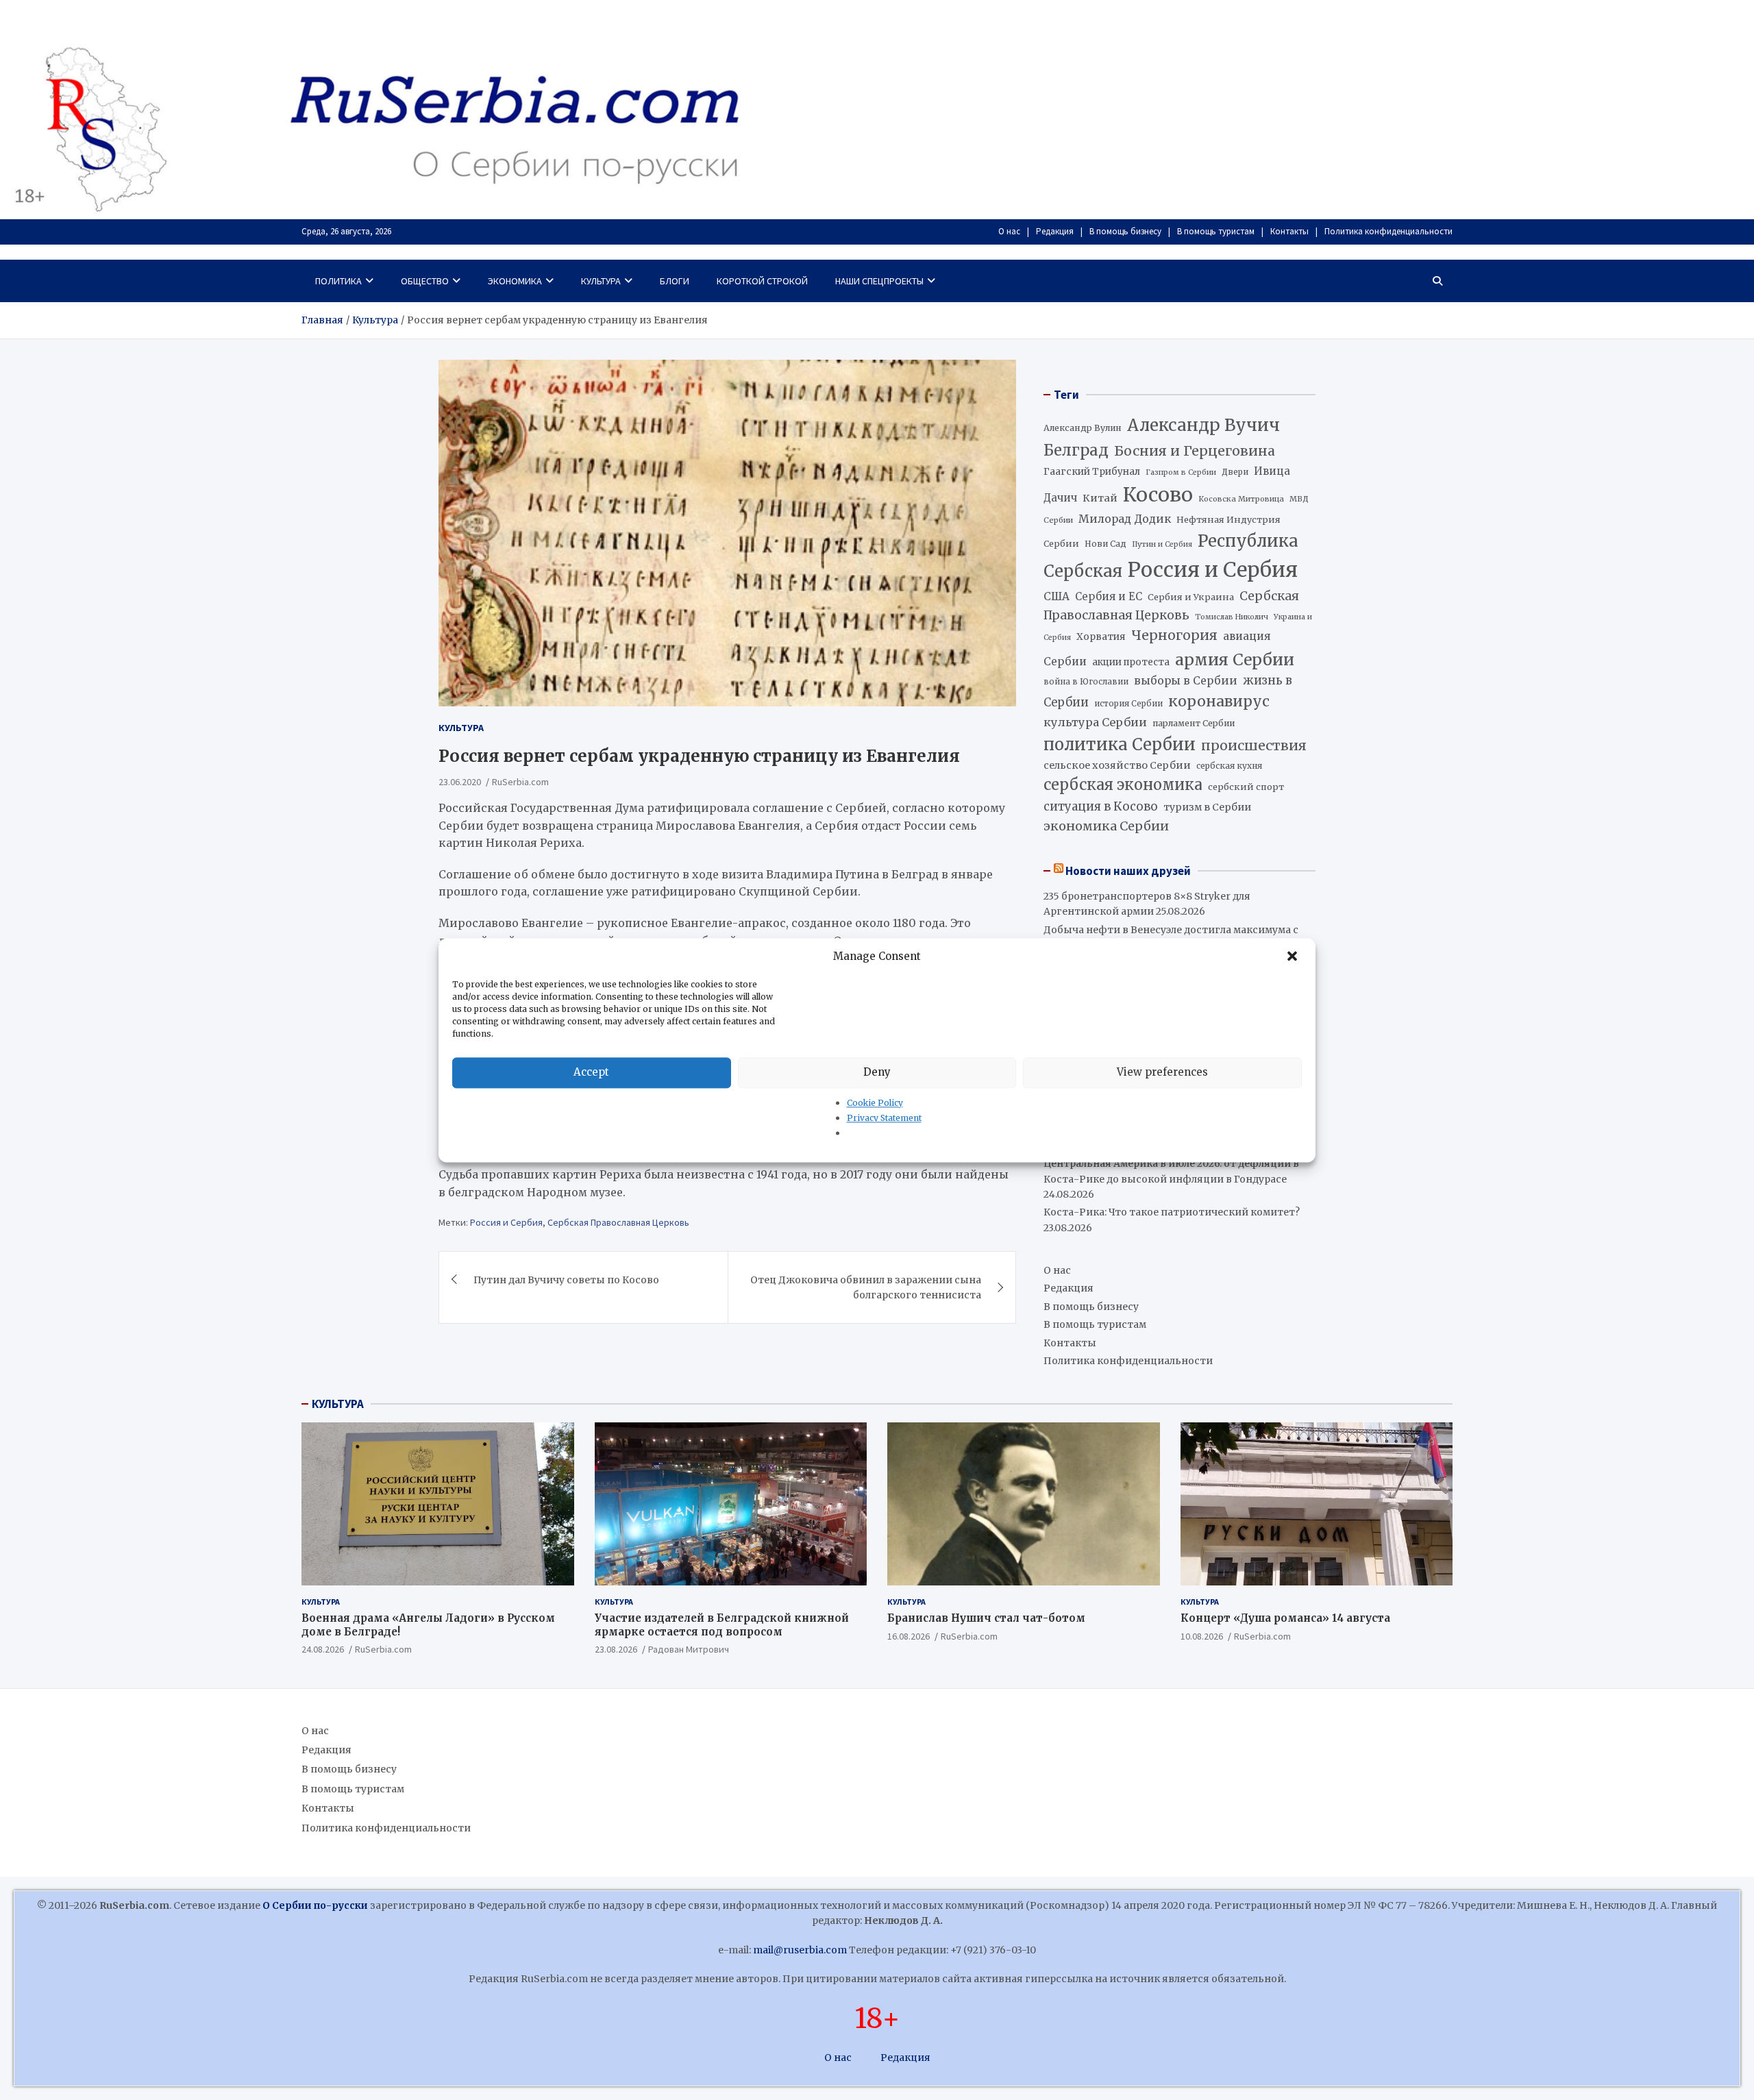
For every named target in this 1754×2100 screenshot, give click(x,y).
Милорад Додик (1125, 519)
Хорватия (1101, 637)
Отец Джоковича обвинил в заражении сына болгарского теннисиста (866, 1287)
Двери (1235, 472)
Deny (877, 1072)
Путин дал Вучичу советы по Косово (566, 1279)
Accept (591, 1072)
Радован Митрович (689, 1649)
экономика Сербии (1106, 826)
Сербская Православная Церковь (618, 1222)
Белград (1076, 450)
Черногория (1174, 635)
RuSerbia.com (520, 781)
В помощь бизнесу (1125, 231)
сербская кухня (1229, 766)
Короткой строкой (762, 281)
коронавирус (1219, 701)
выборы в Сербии (1186, 681)
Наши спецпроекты (879, 281)
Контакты (1289, 231)
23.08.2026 (616, 1649)
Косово (1158, 495)
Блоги (675, 281)
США (1057, 596)
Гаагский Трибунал (1092, 472)
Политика (338, 281)
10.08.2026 (1202, 1636)
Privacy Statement (884, 1118)
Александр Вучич (1203, 425)
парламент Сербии (1194, 723)
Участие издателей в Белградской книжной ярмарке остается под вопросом (722, 1625)
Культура (601, 281)
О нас (1009, 231)
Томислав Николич (1232, 617)
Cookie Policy (875, 1103)
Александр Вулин (1083, 428)
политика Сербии (1120, 745)
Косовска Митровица (1241, 499)
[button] (1294, 956)
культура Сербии (1095, 722)
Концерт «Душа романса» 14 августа (1285, 1618)
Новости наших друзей (1128, 871)
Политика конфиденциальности (1388, 231)
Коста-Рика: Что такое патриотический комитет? (1172, 1212)
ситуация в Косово (1101, 806)
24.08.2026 (323, 1649)
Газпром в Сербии (1181, 472)
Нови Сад (1105, 544)
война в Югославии (1086, 682)
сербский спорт (1246, 787)
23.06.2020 (460, 781)
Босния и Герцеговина (1195, 451)
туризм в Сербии (1207, 807)
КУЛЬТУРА (338, 1404)
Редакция (1055, 231)
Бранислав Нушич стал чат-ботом (986, 1618)
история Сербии (1128, 704)
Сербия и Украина (1191, 597)
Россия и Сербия (506, 1222)
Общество (425, 281)
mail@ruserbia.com (800, 1950)
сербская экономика (1123, 785)
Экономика (515, 281)
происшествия (1254, 745)
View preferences (1162, 1072)
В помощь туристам (1216, 231)
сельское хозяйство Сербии (1117, 765)
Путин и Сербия (1162, 544)
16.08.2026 (909, 1636)
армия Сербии (1235, 659)
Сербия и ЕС (1109, 596)
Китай (1100, 498)
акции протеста (1131, 662)
